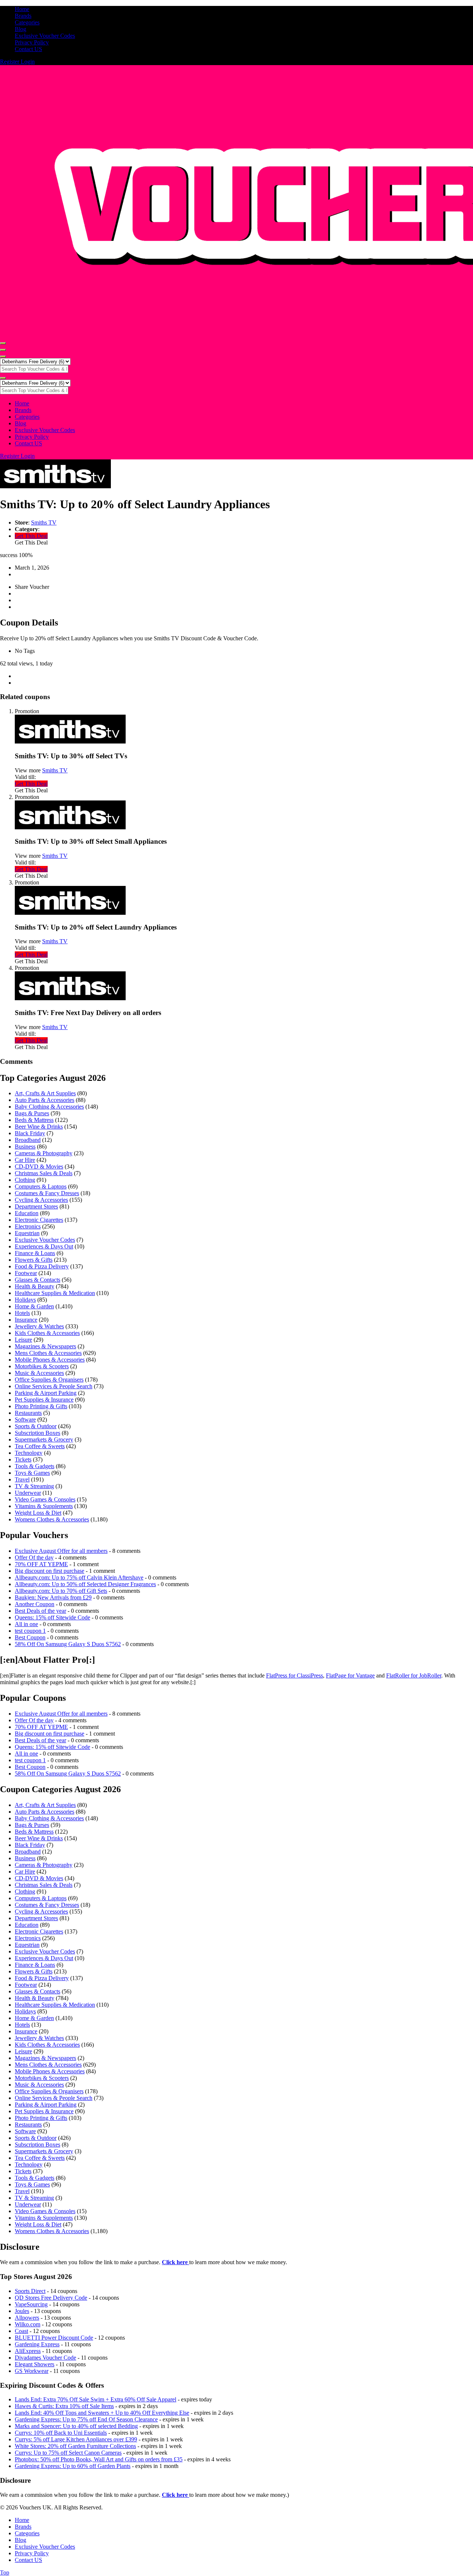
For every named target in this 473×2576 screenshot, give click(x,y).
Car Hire (25, 1160)
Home (22, 9)
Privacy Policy (32, 42)
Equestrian (27, 1233)
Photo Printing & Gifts (41, 1406)
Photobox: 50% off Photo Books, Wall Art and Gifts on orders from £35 (99, 2459)
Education (27, 1213)
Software (25, 1420)
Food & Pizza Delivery (42, 1266)
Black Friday (30, 1133)
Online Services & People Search (54, 1386)
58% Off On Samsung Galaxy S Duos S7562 (68, 1644)
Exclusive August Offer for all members (61, 1551)
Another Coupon (35, 1604)
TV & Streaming (34, 1486)
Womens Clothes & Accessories (52, 1519)
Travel (22, 1479)
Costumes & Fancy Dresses (47, 1193)
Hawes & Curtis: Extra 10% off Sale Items (64, 2406)
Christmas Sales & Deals (44, 1173)
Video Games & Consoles (45, 1499)
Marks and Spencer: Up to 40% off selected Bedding (76, 2426)
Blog (21, 29)
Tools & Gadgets (35, 1466)
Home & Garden (34, 1306)
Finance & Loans (35, 1253)
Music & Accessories (39, 1373)
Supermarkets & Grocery (44, 1439)
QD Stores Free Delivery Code (51, 2298)
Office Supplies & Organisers (49, 1380)
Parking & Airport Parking (46, 1393)
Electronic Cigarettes (39, 1220)
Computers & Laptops (41, 1186)
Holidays (25, 1300)
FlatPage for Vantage (350, 1675)
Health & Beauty (35, 1286)
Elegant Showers (35, 2364)
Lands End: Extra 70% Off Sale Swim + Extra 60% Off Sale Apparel (96, 2399)
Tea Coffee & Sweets (40, 1446)
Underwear (28, 1493)
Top (5, 2572)
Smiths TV (44, 522)
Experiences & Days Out (44, 1246)
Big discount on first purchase (50, 1571)
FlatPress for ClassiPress (295, 1675)
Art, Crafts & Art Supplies (45, 1093)
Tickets (23, 1459)
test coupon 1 (30, 1631)
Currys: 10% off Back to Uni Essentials (61, 2433)
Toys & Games (32, 1473)
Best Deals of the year (40, 1611)
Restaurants (28, 1413)
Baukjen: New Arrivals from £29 (53, 1597)
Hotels (22, 1313)
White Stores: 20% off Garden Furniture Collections (75, 2446)
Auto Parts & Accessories (45, 1100)
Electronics (28, 1226)
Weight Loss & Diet (38, 1513)
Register (10, 62)
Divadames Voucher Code (45, 2358)
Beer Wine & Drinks (39, 1127)
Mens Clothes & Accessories (48, 1353)
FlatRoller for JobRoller (414, 1675)
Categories (27, 22)
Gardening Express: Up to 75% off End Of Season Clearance (86, 2419)
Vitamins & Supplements (44, 1506)
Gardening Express (37, 2344)
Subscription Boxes (38, 1433)
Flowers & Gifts (34, 1260)
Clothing (25, 1180)
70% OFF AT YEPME (41, 1564)
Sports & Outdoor (36, 1426)
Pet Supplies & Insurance (44, 1400)
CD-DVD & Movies (39, 1166)
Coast (21, 2331)
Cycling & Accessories (41, 1200)
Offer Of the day (34, 1557)
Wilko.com (28, 2324)
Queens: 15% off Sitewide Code (52, 1617)
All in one (26, 1624)
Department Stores (36, 1206)
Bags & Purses (32, 1113)
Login (28, 62)
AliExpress (28, 2351)
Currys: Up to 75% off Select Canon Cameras (68, 2453)
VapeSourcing (31, 2304)
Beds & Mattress (34, 1120)
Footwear (26, 1273)
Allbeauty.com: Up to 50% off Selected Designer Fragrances (85, 1584)
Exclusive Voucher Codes (45, 36)
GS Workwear (32, 2371)
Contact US (28, 49)
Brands (23, 16)
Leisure (23, 1340)
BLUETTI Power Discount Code (54, 2338)
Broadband (28, 1140)
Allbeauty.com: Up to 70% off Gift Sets (61, 1591)
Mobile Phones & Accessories (50, 1360)
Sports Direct (30, 2291)
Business (25, 1147)
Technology (29, 1453)
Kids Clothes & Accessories (47, 1333)
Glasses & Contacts (38, 1280)
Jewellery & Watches (39, 1326)
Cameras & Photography (44, 1153)
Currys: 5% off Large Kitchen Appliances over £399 (76, 2439)
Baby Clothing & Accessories (49, 1107)
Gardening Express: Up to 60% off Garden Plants (73, 2466)
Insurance (26, 1320)
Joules (22, 2311)
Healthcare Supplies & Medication (55, 1293)
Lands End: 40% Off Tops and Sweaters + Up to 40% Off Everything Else (102, 2413)
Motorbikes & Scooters (42, 1366)
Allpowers (27, 2318)
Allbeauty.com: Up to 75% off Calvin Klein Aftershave (79, 1577)
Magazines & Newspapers (45, 1346)
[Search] (3, 357)
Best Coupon (30, 1637)
